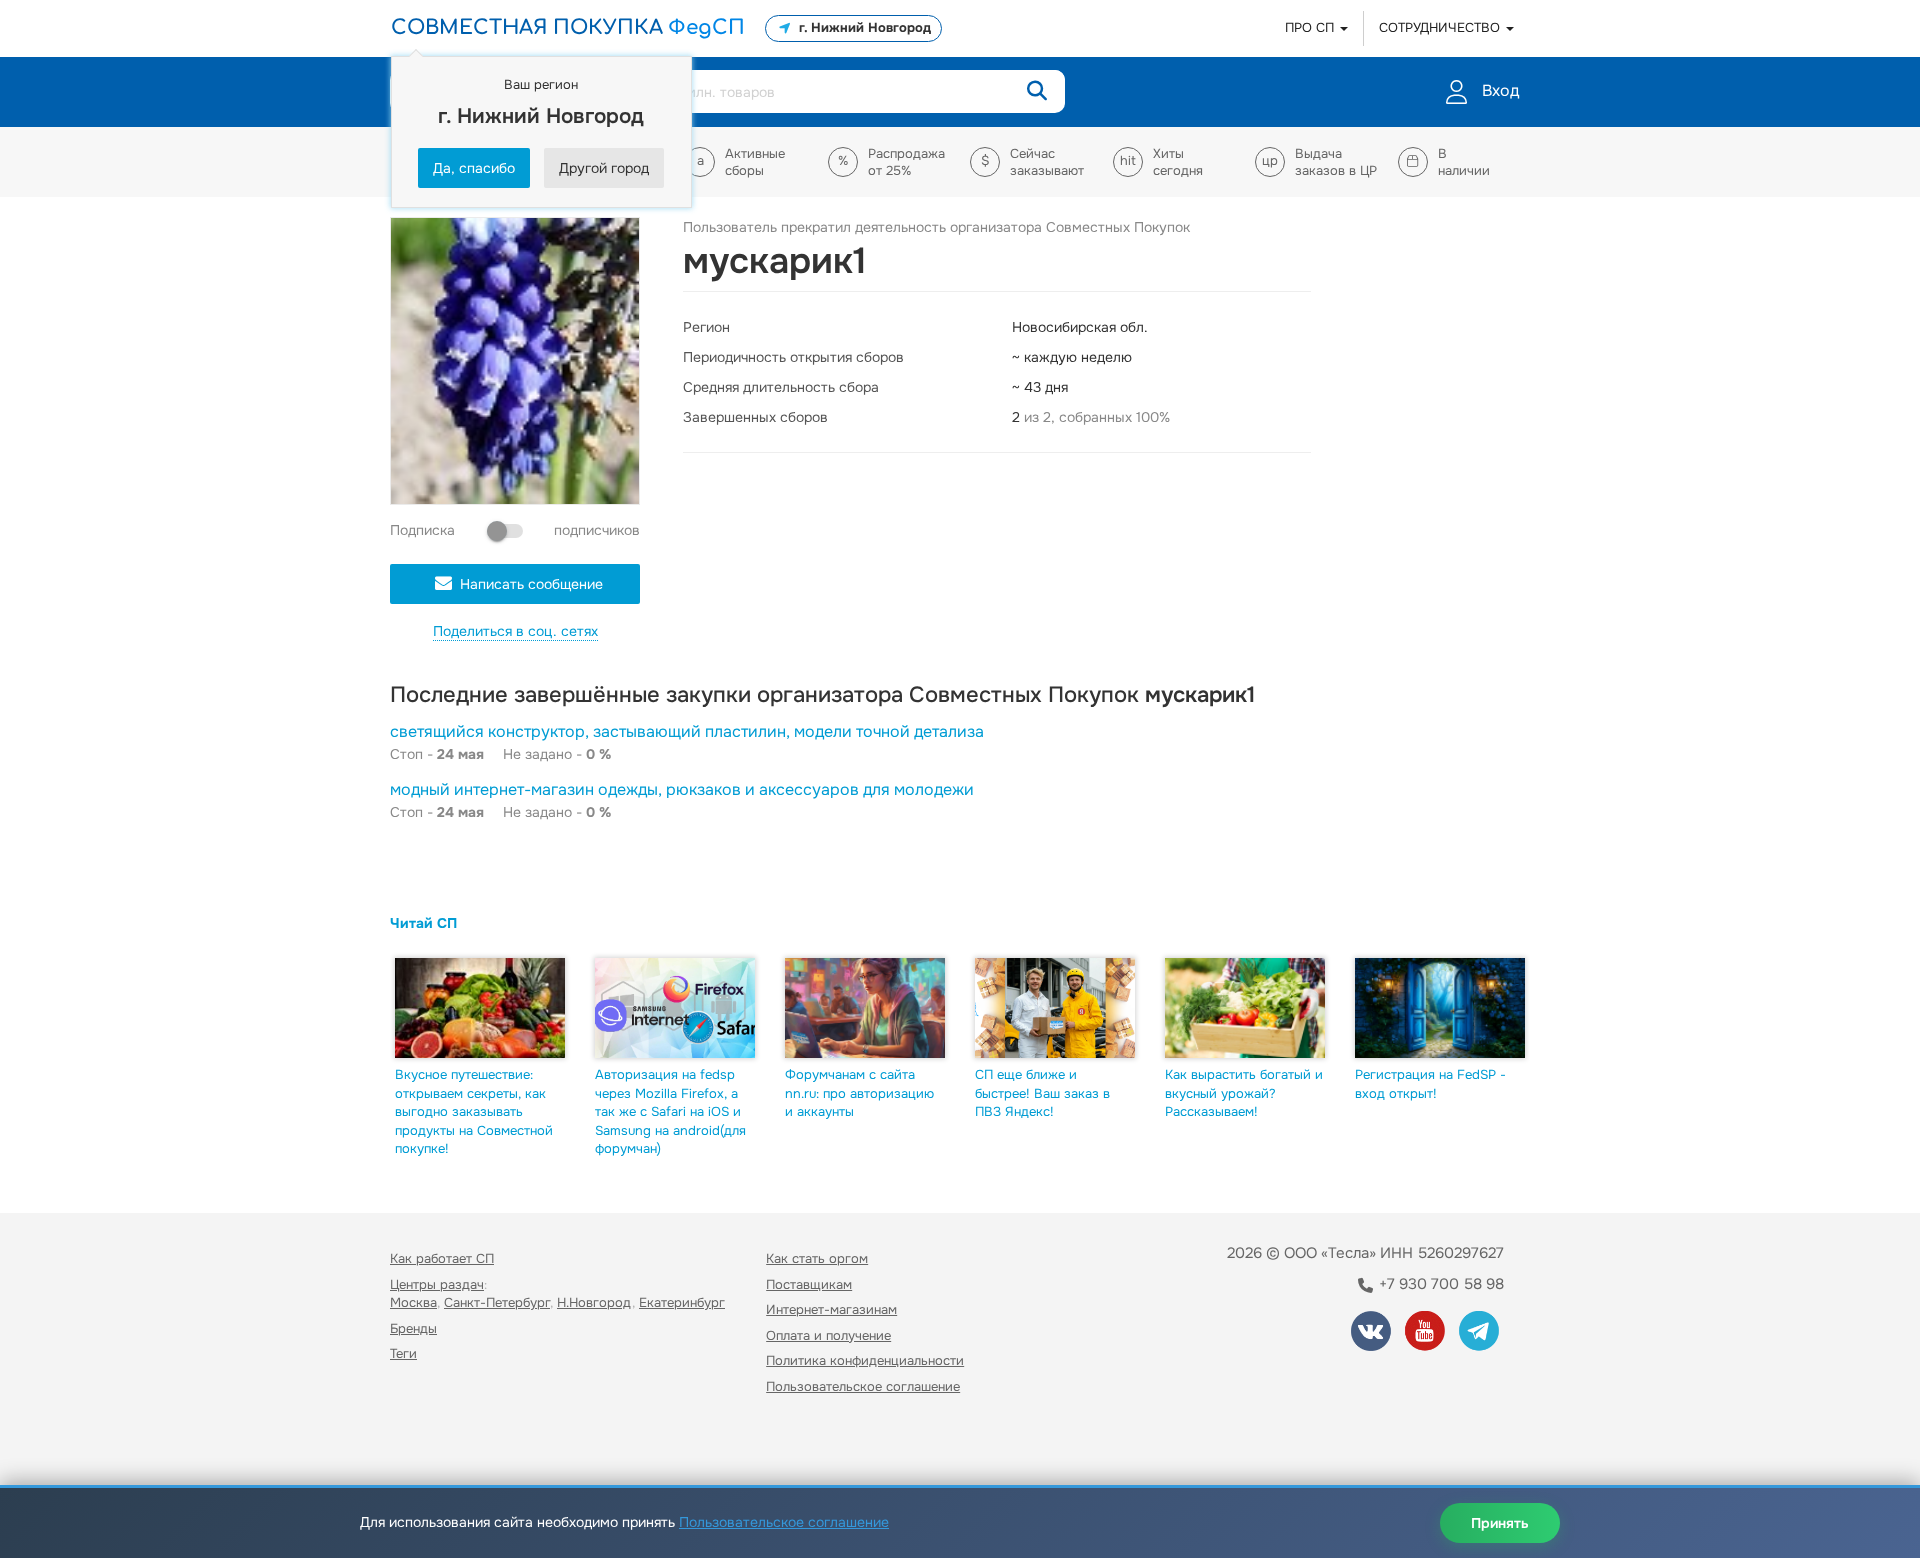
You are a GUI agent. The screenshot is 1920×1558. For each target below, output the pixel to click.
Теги (403, 1353)
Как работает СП (442, 1258)
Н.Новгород (594, 1302)
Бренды (413, 1328)
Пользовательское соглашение (863, 1386)
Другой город (604, 168)
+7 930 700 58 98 (1439, 1284)
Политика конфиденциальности (865, 1360)
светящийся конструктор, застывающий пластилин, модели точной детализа (687, 731)
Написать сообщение (531, 584)
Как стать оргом (817, 1258)
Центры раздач (437, 1284)
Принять (1500, 1523)
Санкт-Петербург (497, 1302)
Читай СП (423, 923)
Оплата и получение (828, 1335)
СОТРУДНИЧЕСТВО (1441, 27)
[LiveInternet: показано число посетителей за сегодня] (434, 1443)
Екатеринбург (682, 1302)
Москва (413, 1302)
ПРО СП (1311, 27)
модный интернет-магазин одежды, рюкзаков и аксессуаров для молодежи (682, 789)
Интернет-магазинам (831, 1309)
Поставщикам (809, 1284)
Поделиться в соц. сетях (515, 631)
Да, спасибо (474, 168)
